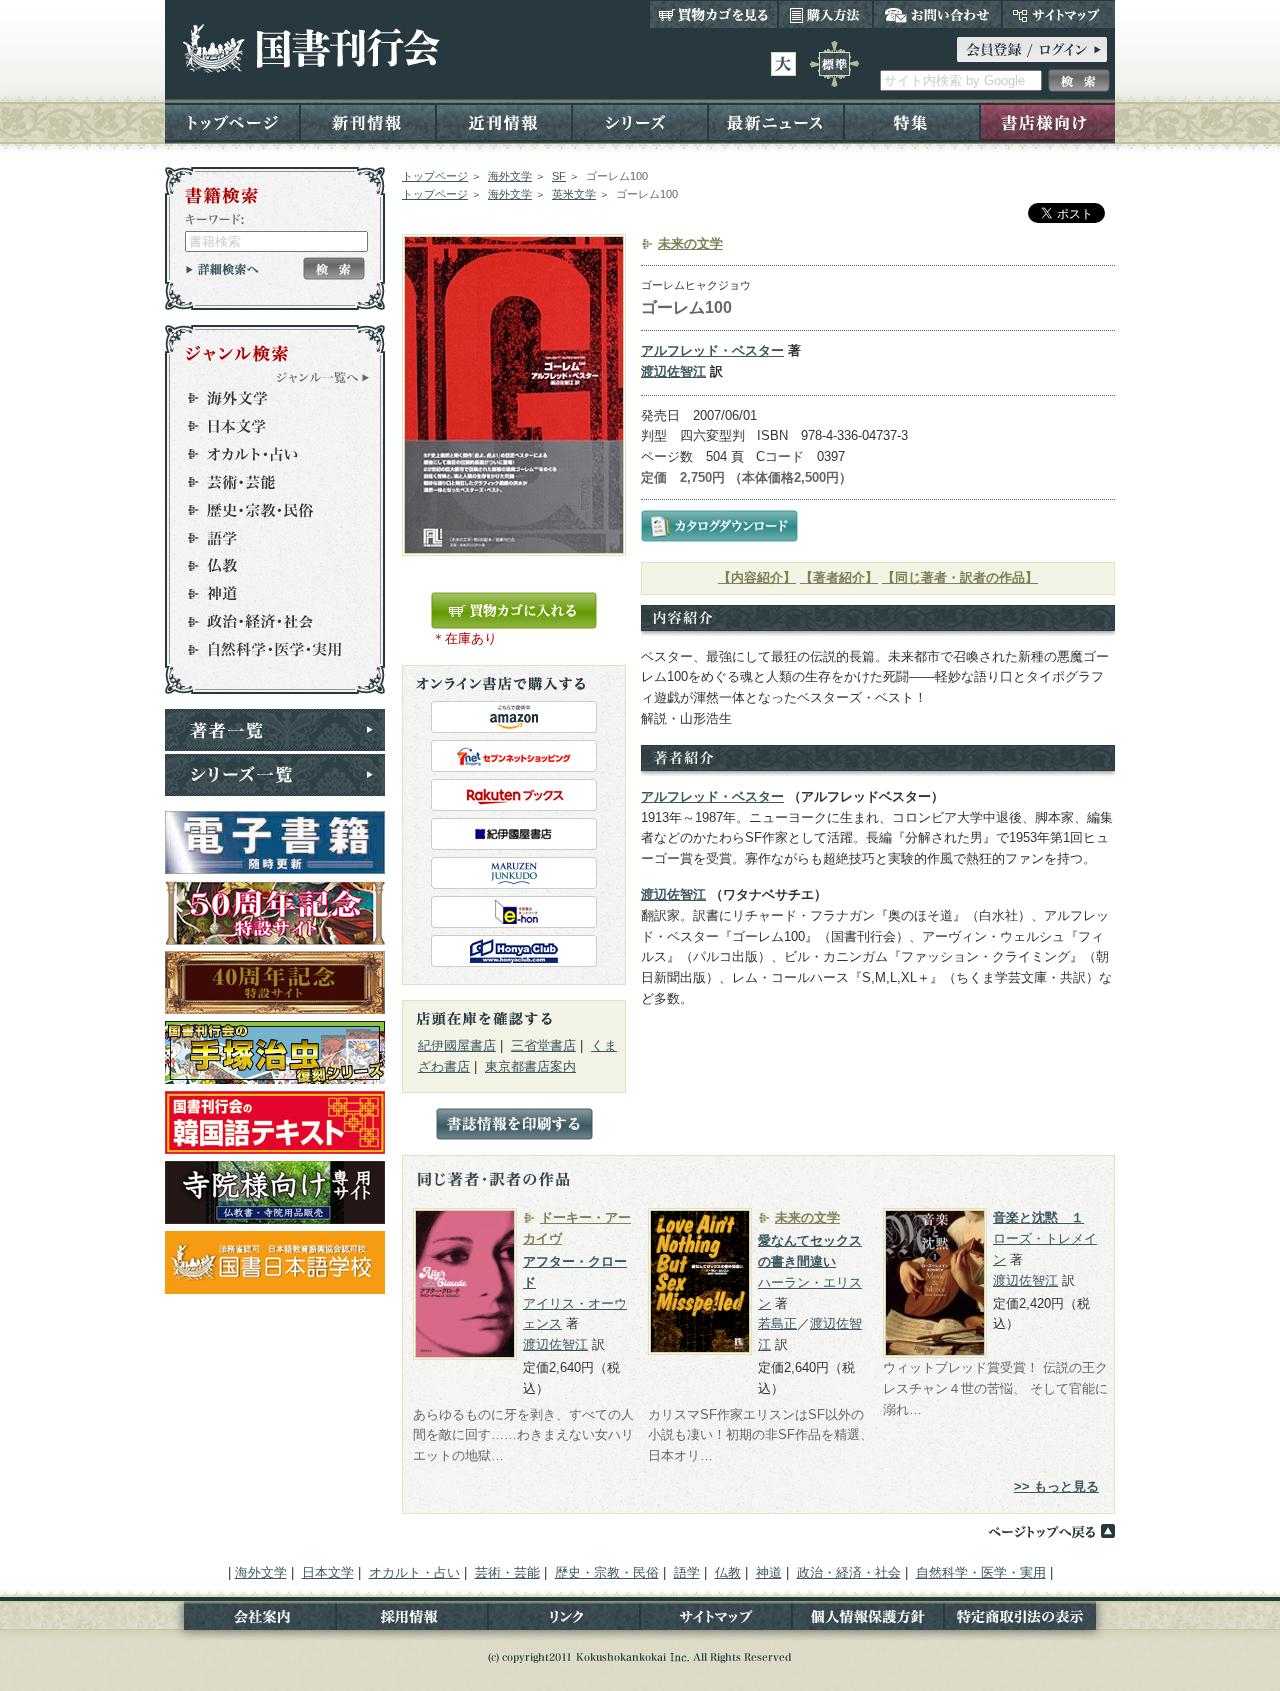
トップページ (232, 121)
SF (559, 176)
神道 (266, 594)
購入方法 (825, 14)
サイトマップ (1058, 14)
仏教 (266, 566)
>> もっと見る (1056, 1486)
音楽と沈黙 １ (1038, 1217)
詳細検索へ (222, 269)
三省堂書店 (543, 1045)
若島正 (777, 1323)
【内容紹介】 (757, 577)
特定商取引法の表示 (1029, 1620)
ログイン (1032, 49)
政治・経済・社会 (266, 622)
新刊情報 (368, 121)
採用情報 (412, 1620)
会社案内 (250, 1620)
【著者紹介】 (839, 577)
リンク (564, 1620)
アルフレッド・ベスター (712, 350)
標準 (834, 64)
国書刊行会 (310, 48)
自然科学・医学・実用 (266, 650)
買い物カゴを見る (714, 14)
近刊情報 (504, 121)
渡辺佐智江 (673, 371)
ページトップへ (1051, 1531)
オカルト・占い (266, 454)
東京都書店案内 (530, 1066)
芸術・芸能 (266, 482)
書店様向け (1047, 121)
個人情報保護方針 (868, 1620)
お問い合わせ (937, 14)
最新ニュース (776, 121)
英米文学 (574, 194)
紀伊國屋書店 (457, 1045)
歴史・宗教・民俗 (266, 510)
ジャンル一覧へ (323, 377)
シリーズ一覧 (275, 775)
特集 (912, 121)
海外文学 (510, 176)
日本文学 (266, 426)
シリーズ (640, 121)
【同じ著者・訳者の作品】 (960, 577)
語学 (266, 538)
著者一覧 (275, 730)
